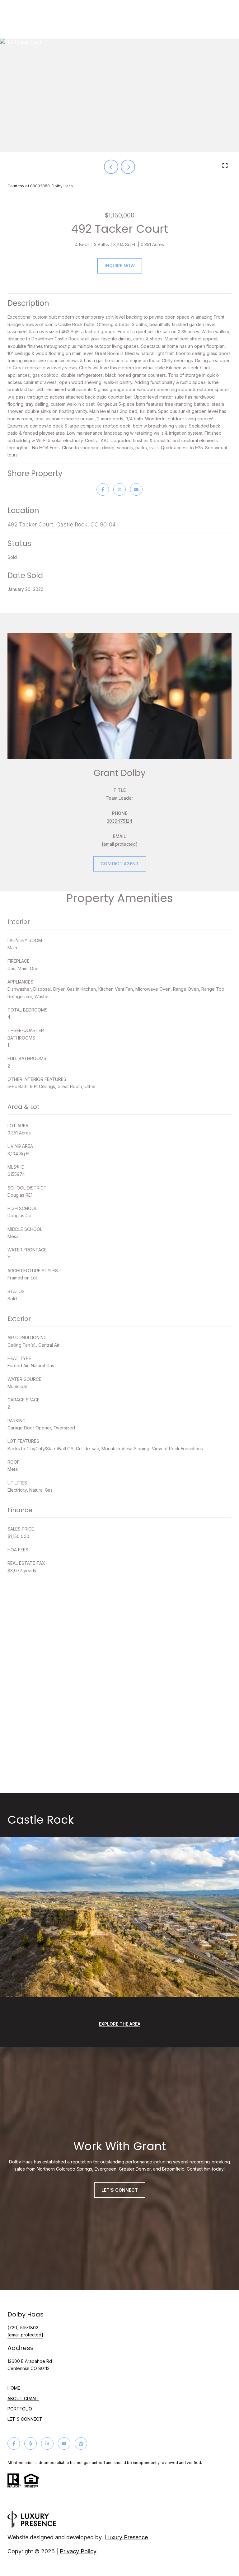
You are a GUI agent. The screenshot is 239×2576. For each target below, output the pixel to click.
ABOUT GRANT (23, 2398)
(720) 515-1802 (23, 2328)
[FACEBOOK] (14, 2443)
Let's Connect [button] (120, 2190)
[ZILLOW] (81, 2443)
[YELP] (30, 2443)
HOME (14, 2388)
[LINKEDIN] (47, 2443)
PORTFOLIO (20, 2409)
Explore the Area (120, 2024)
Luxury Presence (126, 2537)
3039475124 (119, 821)
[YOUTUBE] (64, 2443)
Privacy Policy (78, 2551)
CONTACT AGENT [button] (120, 864)
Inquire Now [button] (120, 266)
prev (111, 167)
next (128, 167)
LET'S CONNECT (25, 2419)
